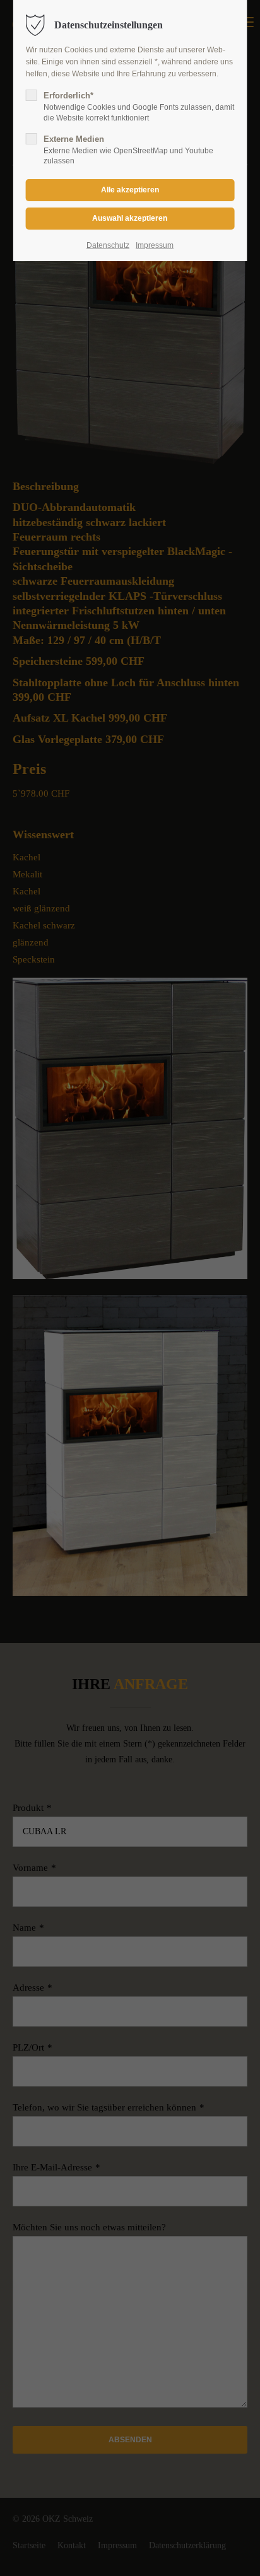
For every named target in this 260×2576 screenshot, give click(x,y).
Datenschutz (108, 245)
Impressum (155, 245)
